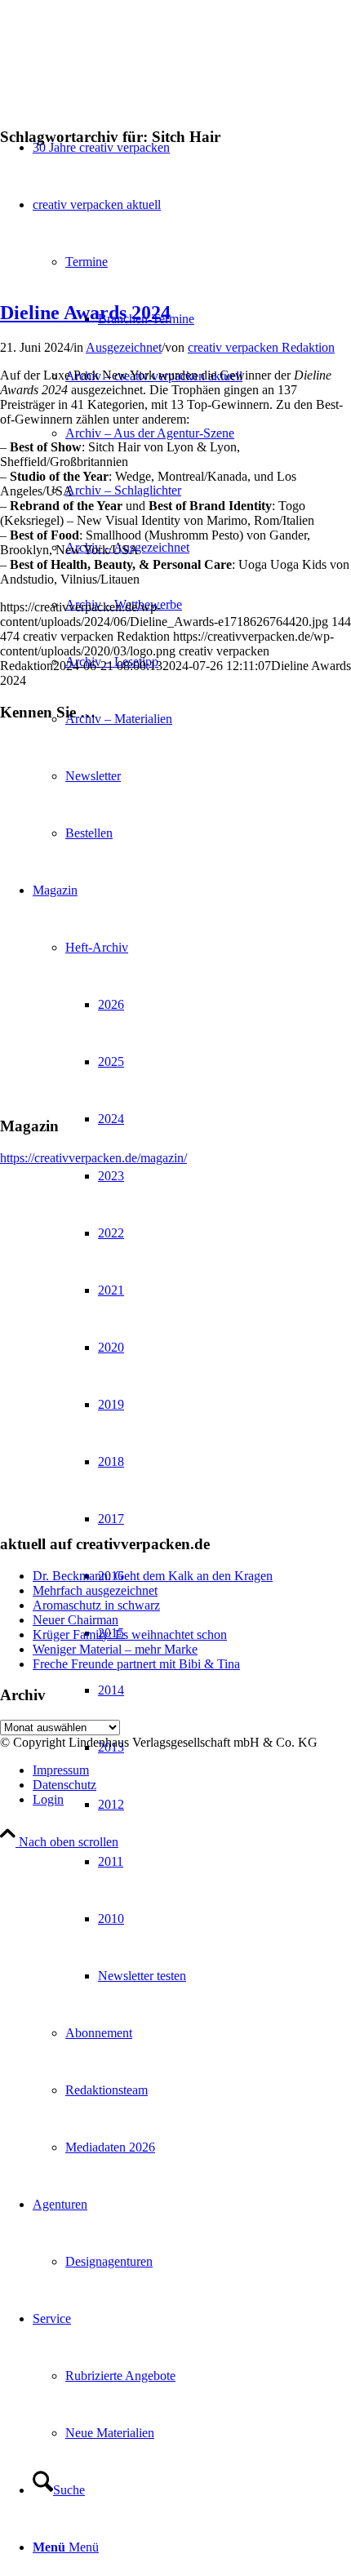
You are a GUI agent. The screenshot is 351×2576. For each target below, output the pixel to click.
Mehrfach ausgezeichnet (95, 1590)
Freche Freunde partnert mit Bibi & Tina (136, 1664)
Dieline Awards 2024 (85, 313)
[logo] (122, 77)
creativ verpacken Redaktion (261, 347)
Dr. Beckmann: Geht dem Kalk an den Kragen (153, 1576)
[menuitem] (208, 433)
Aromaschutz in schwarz (96, 1605)
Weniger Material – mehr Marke (115, 1649)
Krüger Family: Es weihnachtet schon (130, 1634)
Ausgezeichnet (124, 347)
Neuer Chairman (76, 1620)
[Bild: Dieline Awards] (175, 263)
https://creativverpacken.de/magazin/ (93, 1158)
